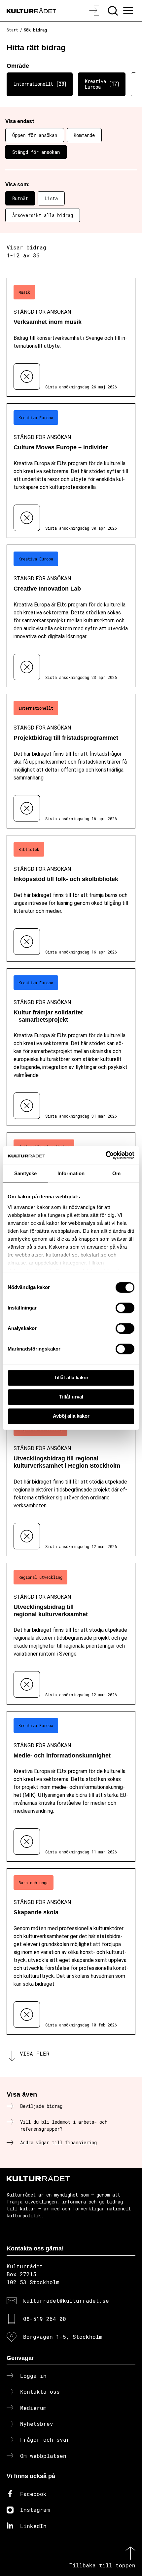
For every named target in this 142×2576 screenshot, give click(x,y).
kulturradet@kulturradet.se (66, 2301)
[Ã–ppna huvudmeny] (129, 11)
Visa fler (35, 2053)
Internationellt (39, 84)
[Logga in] (95, 11)
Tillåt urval (71, 1397)
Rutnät (20, 198)
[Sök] (113, 11)
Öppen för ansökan (35, 135)
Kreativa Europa (101, 84)
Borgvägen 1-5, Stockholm (63, 2337)
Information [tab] (71, 1173)
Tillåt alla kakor (71, 1377)
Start (12, 30)
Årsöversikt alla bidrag (43, 215)
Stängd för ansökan (36, 152)
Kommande (84, 135)
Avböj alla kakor (71, 1416)
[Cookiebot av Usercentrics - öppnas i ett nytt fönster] (106, 1155)
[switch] (125, 1308)
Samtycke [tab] (26, 1173)
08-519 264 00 (45, 2319)
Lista (51, 198)
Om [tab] (116, 1173)
